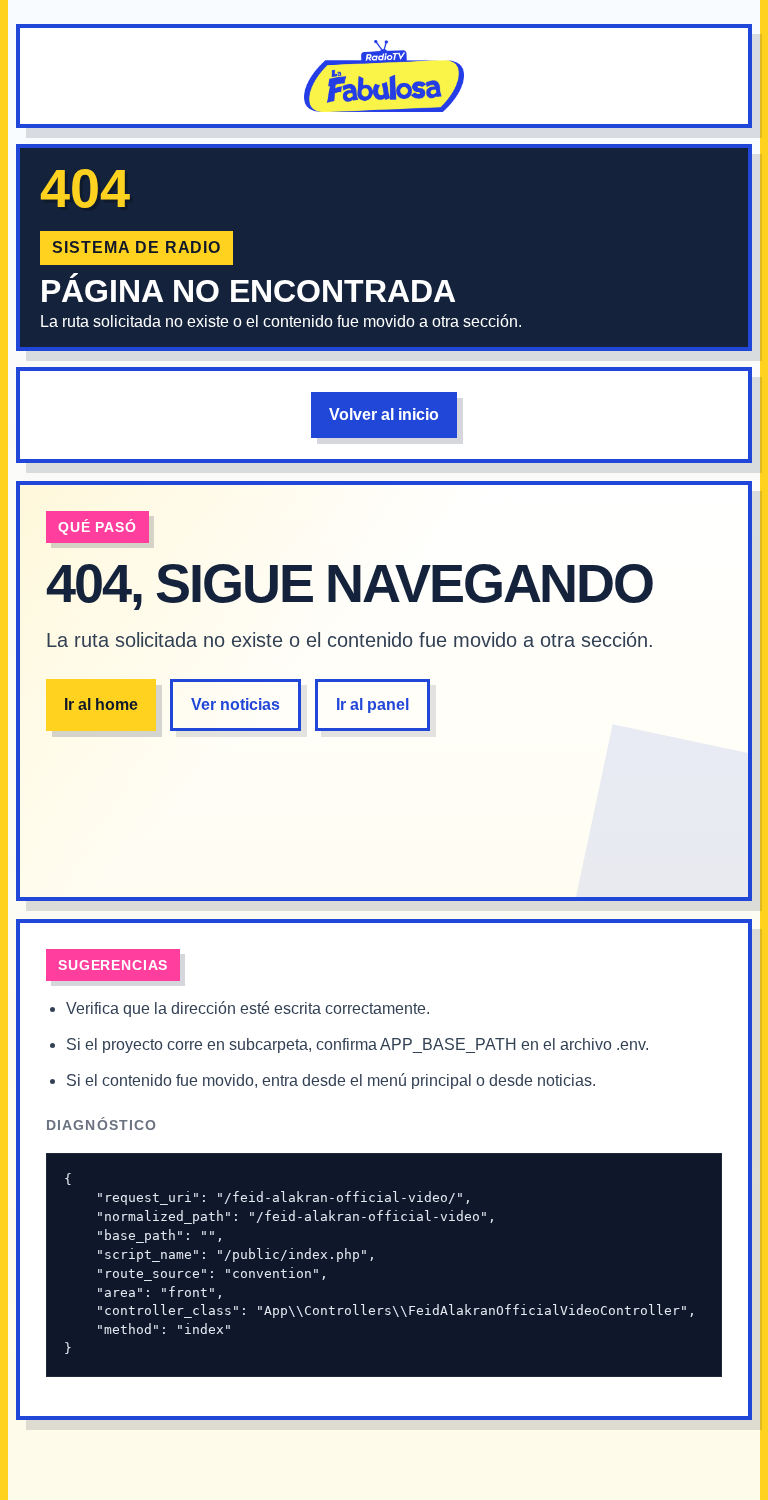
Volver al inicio (384, 414)
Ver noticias (235, 704)
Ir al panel (372, 704)
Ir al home (101, 704)
